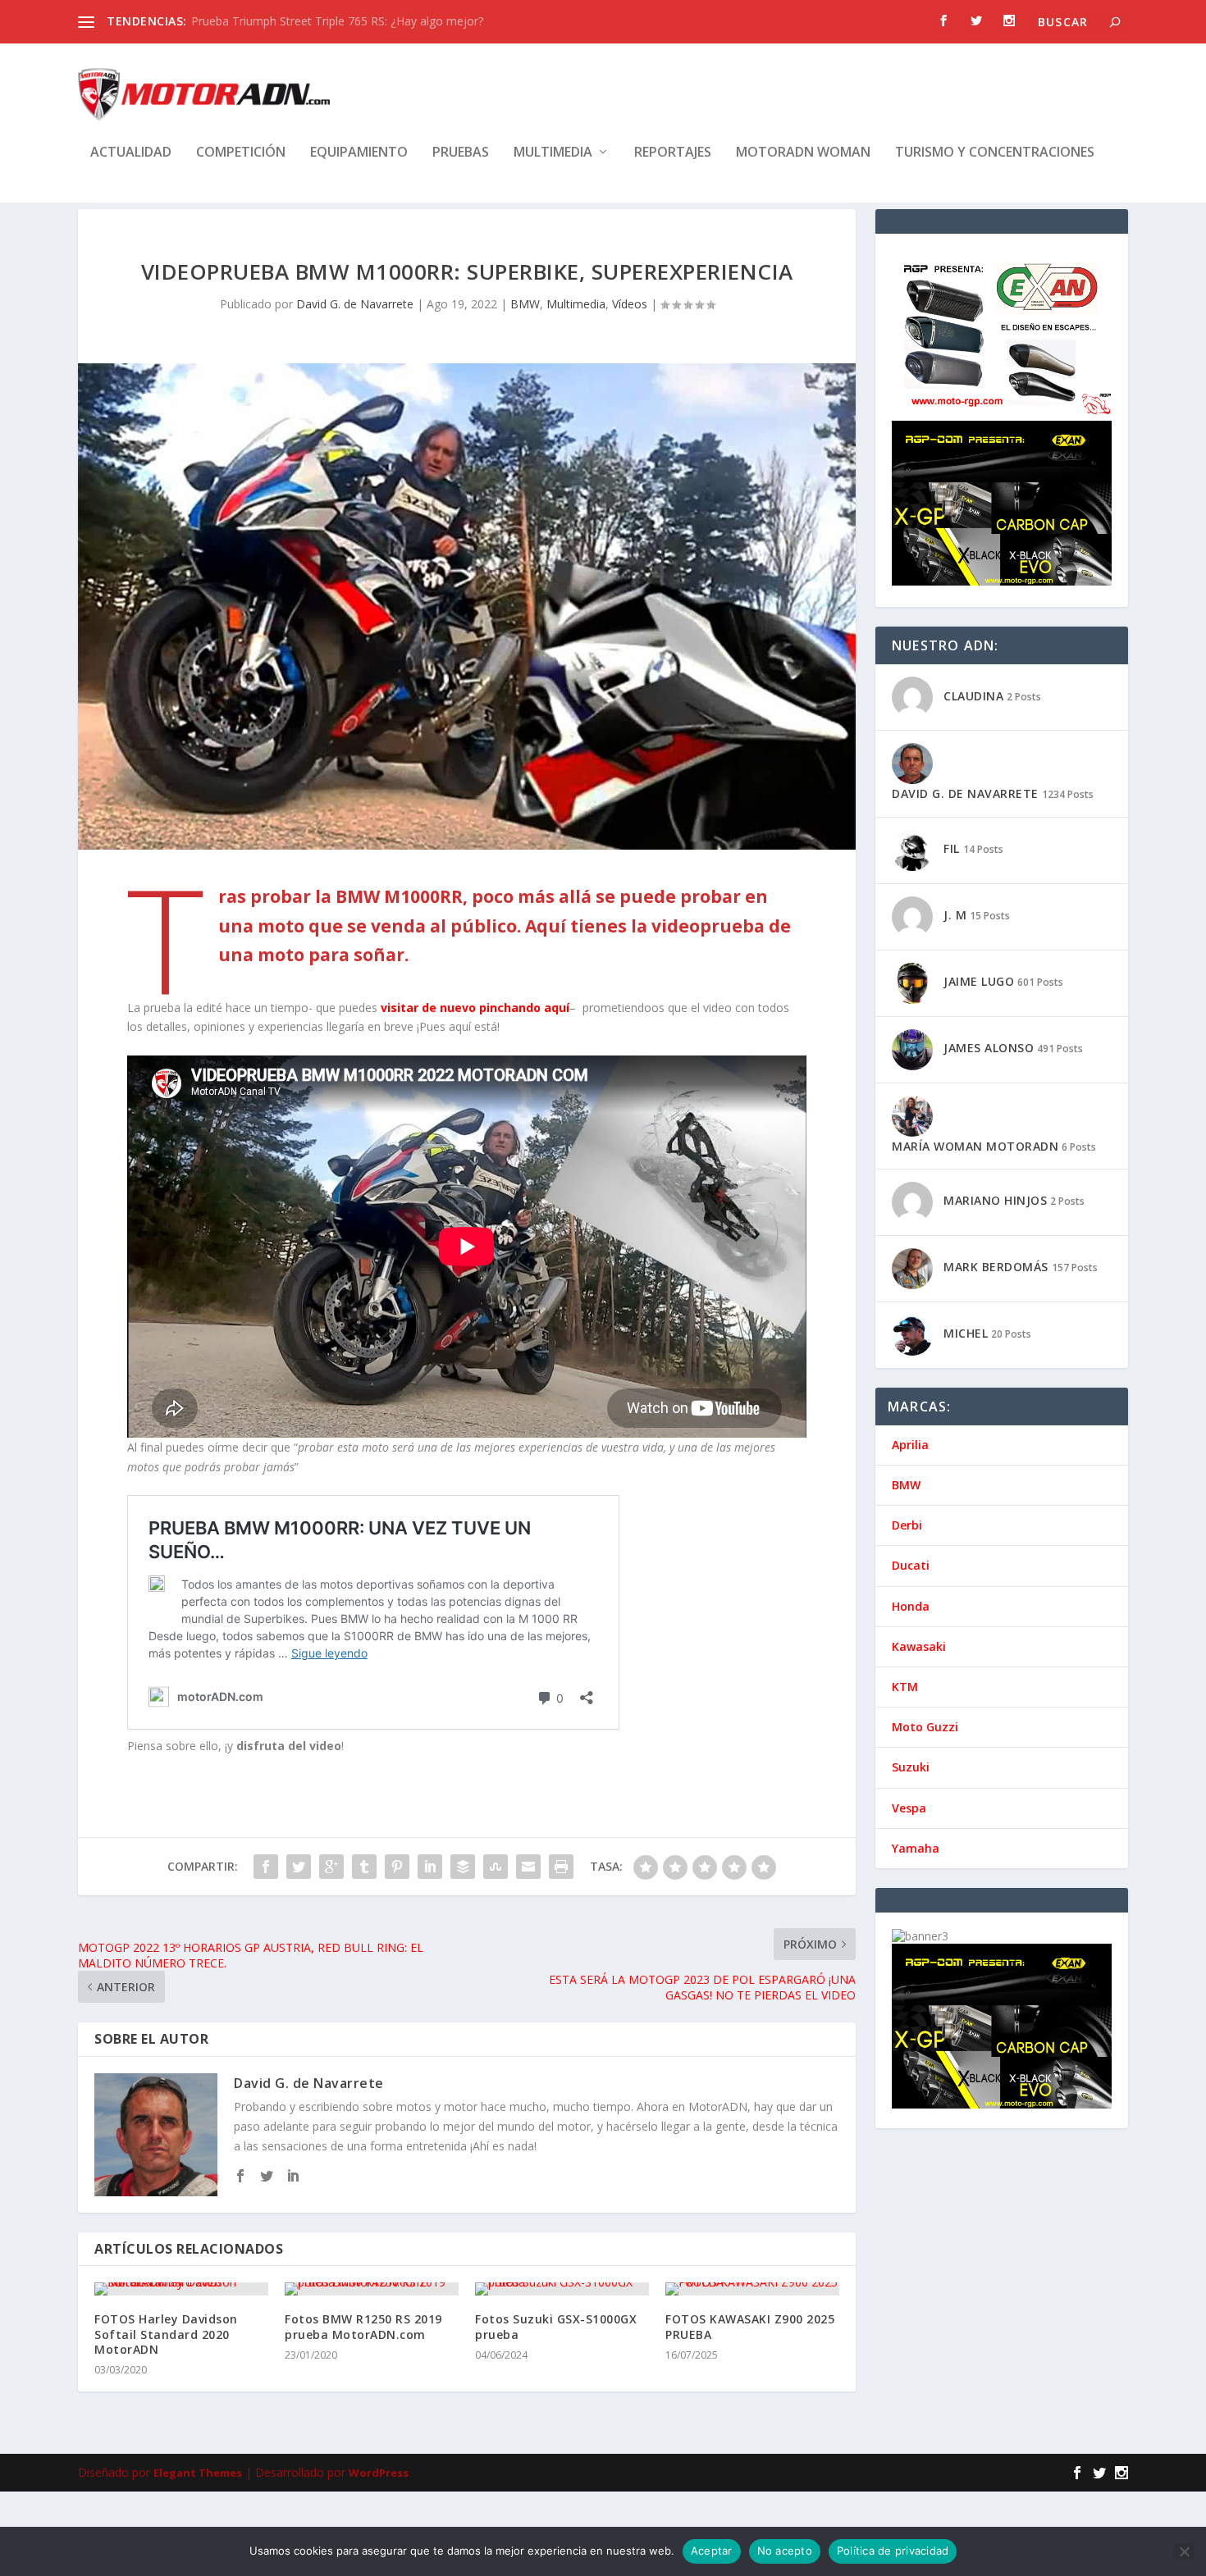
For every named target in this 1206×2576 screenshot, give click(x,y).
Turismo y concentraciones (995, 153)
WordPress (379, 2473)
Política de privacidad (893, 2551)
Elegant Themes (198, 2473)
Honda (911, 1606)
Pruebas (461, 153)
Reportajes (673, 153)
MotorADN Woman (803, 153)
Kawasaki (919, 1646)
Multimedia (553, 153)
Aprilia (910, 1445)
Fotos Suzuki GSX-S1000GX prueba (556, 2326)
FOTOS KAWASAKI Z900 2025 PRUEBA (750, 2326)
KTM (905, 1687)
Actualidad (131, 153)
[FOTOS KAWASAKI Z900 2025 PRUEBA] (752, 2289)
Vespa (909, 1808)
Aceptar (712, 2551)
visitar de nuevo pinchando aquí (475, 1008)
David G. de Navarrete (355, 304)
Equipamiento (359, 153)
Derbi (907, 1525)
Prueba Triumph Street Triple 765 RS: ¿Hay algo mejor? (337, 21)
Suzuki (911, 1767)
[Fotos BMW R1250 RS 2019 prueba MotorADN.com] (372, 2289)
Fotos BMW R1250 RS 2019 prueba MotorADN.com (363, 2326)
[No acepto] (1184, 2551)
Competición (241, 153)
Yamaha (916, 1848)
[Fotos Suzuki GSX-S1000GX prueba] (562, 2289)
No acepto (785, 2551)
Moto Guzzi (925, 1727)
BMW (525, 304)
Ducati (911, 1565)
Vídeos (630, 304)
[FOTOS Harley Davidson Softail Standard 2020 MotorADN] (181, 2289)
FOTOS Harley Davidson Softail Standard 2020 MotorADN (166, 2334)
